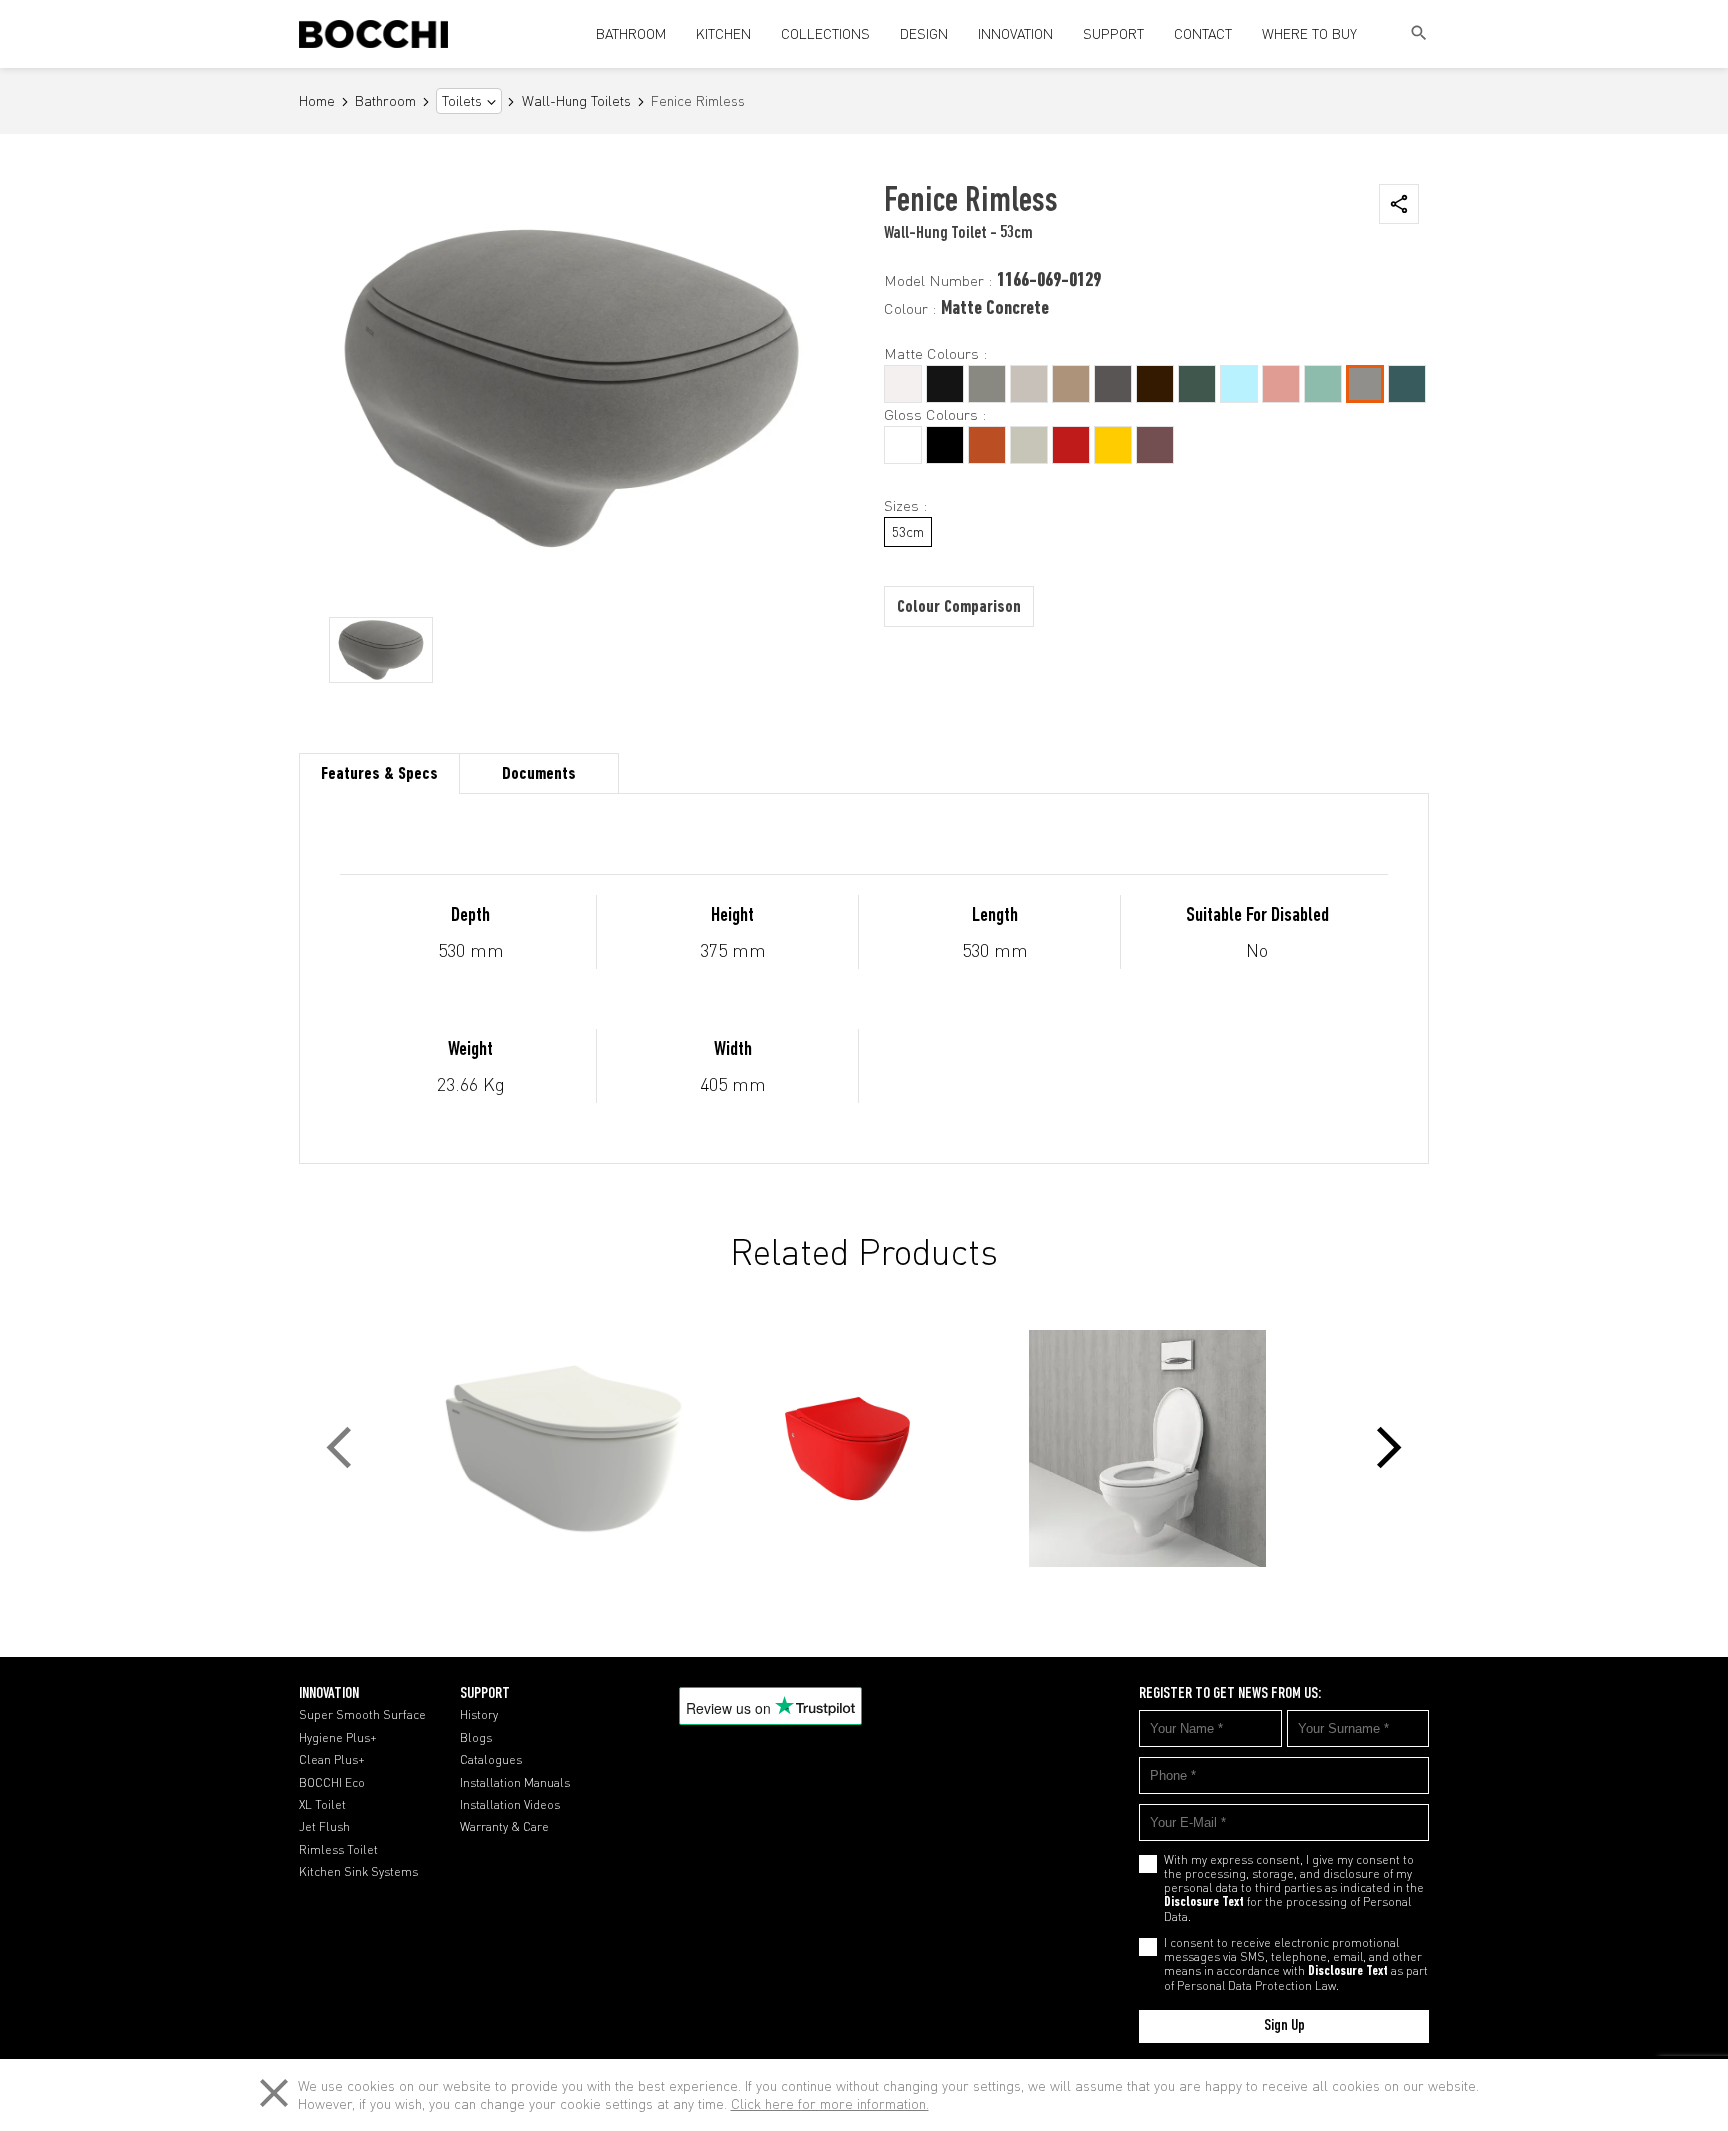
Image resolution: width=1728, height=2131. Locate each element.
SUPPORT (1113, 33)
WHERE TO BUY (1309, 33)
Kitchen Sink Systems (358, 1872)
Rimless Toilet (338, 1850)
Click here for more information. (830, 2103)
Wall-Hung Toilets (576, 101)
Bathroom (385, 101)
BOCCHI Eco (332, 1783)
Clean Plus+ (332, 1760)
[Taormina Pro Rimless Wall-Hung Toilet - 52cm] (1164, 1448)
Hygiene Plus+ (338, 1738)
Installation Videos (510, 1805)
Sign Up (1284, 2026)
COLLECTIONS (825, 33)
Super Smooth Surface (362, 1715)
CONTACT (1203, 33)
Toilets (462, 101)
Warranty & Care (504, 1827)
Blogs (476, 1738)
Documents (539, 775)
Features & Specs (379, 775)
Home (317, 101)
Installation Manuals (515, 1783)
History (479, 1715)
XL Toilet (322, 1805)
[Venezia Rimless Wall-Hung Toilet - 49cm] (564, 1448)
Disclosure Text (1204, 1903)
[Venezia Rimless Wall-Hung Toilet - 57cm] (864, 1448)
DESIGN (924, 33)
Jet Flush (324, 1827)
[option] (381, 650)
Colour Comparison (959, 608)
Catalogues (491, 1760)
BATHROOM (631, 33)
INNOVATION (1015, 33)
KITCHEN (723, 33)
